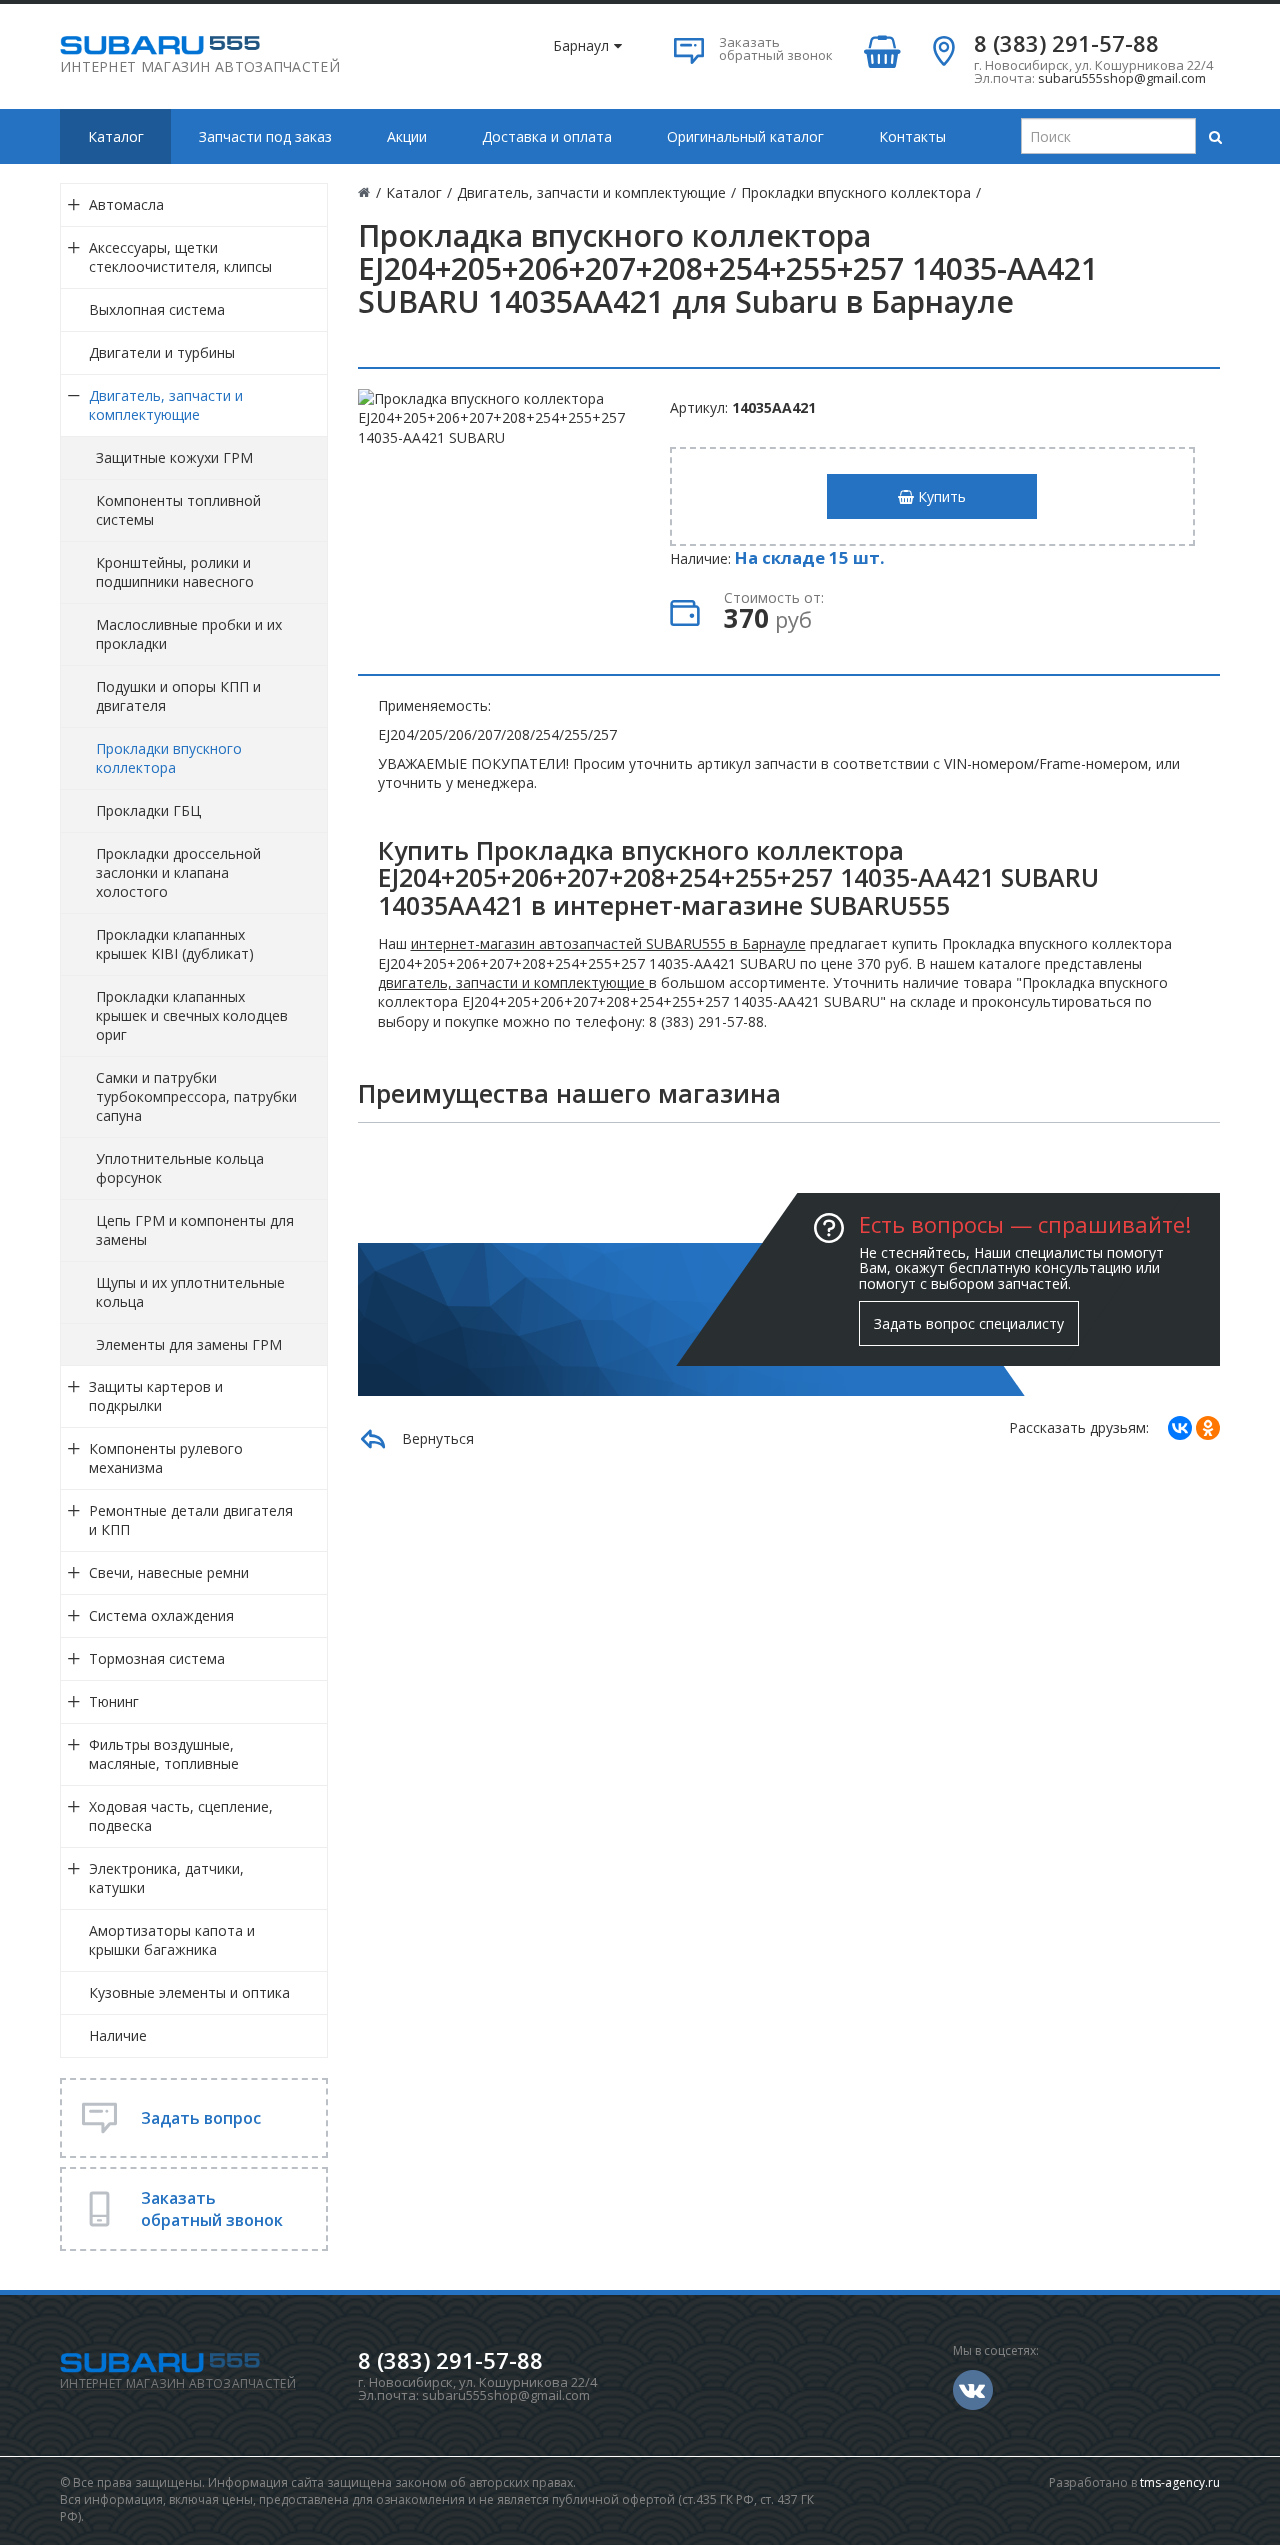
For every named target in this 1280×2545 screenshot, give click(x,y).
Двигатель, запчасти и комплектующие (166, 405)
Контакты (912, 136)
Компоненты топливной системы (178, 510)
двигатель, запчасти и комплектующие (513, 982)
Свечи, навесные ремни (169, 1572)
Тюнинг (114, 1701)
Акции (407, 136)
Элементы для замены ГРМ (189, 1344)
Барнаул (581, 45)
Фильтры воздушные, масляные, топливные (164, 1754)
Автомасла (126, 204)
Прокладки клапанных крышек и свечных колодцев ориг (192, 1015)
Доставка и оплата (547, 136)
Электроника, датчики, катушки (166, 1878)
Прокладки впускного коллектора (169, 758)
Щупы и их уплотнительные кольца (190, 1292)
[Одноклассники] (1208, 1428)
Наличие (118, 2035)
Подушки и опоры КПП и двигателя (178, 696)
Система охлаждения (161, 1615)
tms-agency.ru (1180, 2482)
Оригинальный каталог (745, 136)
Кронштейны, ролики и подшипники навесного (175, 572)
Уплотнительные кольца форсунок (180, 1168)
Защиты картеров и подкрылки (156, 1396)
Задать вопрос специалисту (969, 1323)
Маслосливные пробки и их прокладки (189, 634)
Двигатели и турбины (162, 352)
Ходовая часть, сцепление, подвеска (181, 1816)
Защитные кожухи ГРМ (174, 457)
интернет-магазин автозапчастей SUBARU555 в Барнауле (608, 943)
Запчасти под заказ (265, 136)
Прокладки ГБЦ (148, 810)
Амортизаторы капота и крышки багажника (172, 1940)
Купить (940, 496)
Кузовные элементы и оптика (189, 1992)
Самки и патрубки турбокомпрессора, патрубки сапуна (196, 1096)
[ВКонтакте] (1180, 1428)
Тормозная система (157, 1658)
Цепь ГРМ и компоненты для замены (195, 1230)
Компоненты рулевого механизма (166, 1458)
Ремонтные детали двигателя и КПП (191, 1520)
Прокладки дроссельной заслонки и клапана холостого (178, 872)
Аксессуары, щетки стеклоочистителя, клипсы (180, 257)
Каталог (116, 136)
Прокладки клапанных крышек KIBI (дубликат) (175, 944)
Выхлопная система (157, 309)
